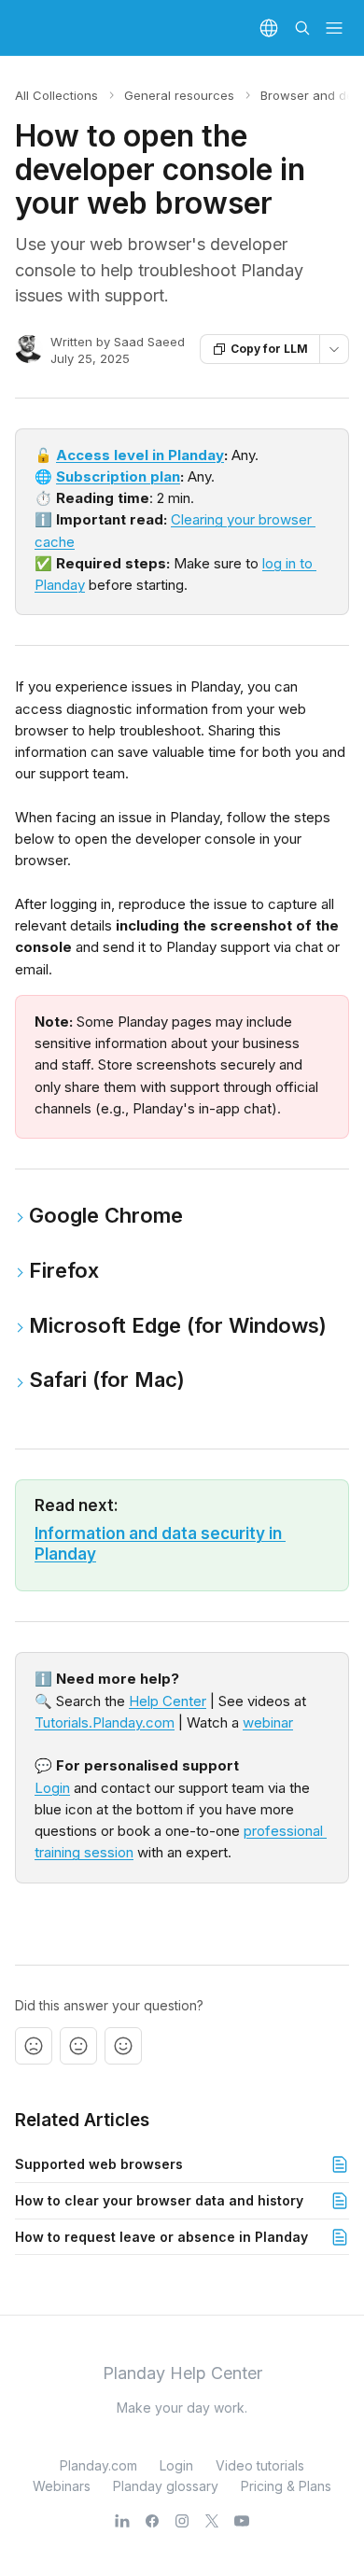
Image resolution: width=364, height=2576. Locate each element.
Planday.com (98, 2465)
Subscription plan (118, 476)
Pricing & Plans (286, 2486)
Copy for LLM (269, 349)
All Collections (56, 95)
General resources (179, 95)
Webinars (62, 2486)
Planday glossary (166, 2486)
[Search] (302, 28)
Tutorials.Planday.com (105, 1722)
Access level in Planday (140, 455)
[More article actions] (334, 349)
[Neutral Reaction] (78, 2046)
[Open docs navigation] (334, 28)
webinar (268, 1722)
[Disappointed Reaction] (34, 2046)
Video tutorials (260, 2465)
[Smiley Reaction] (123, 2046)
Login (52, 1788)
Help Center (168, 1701)
